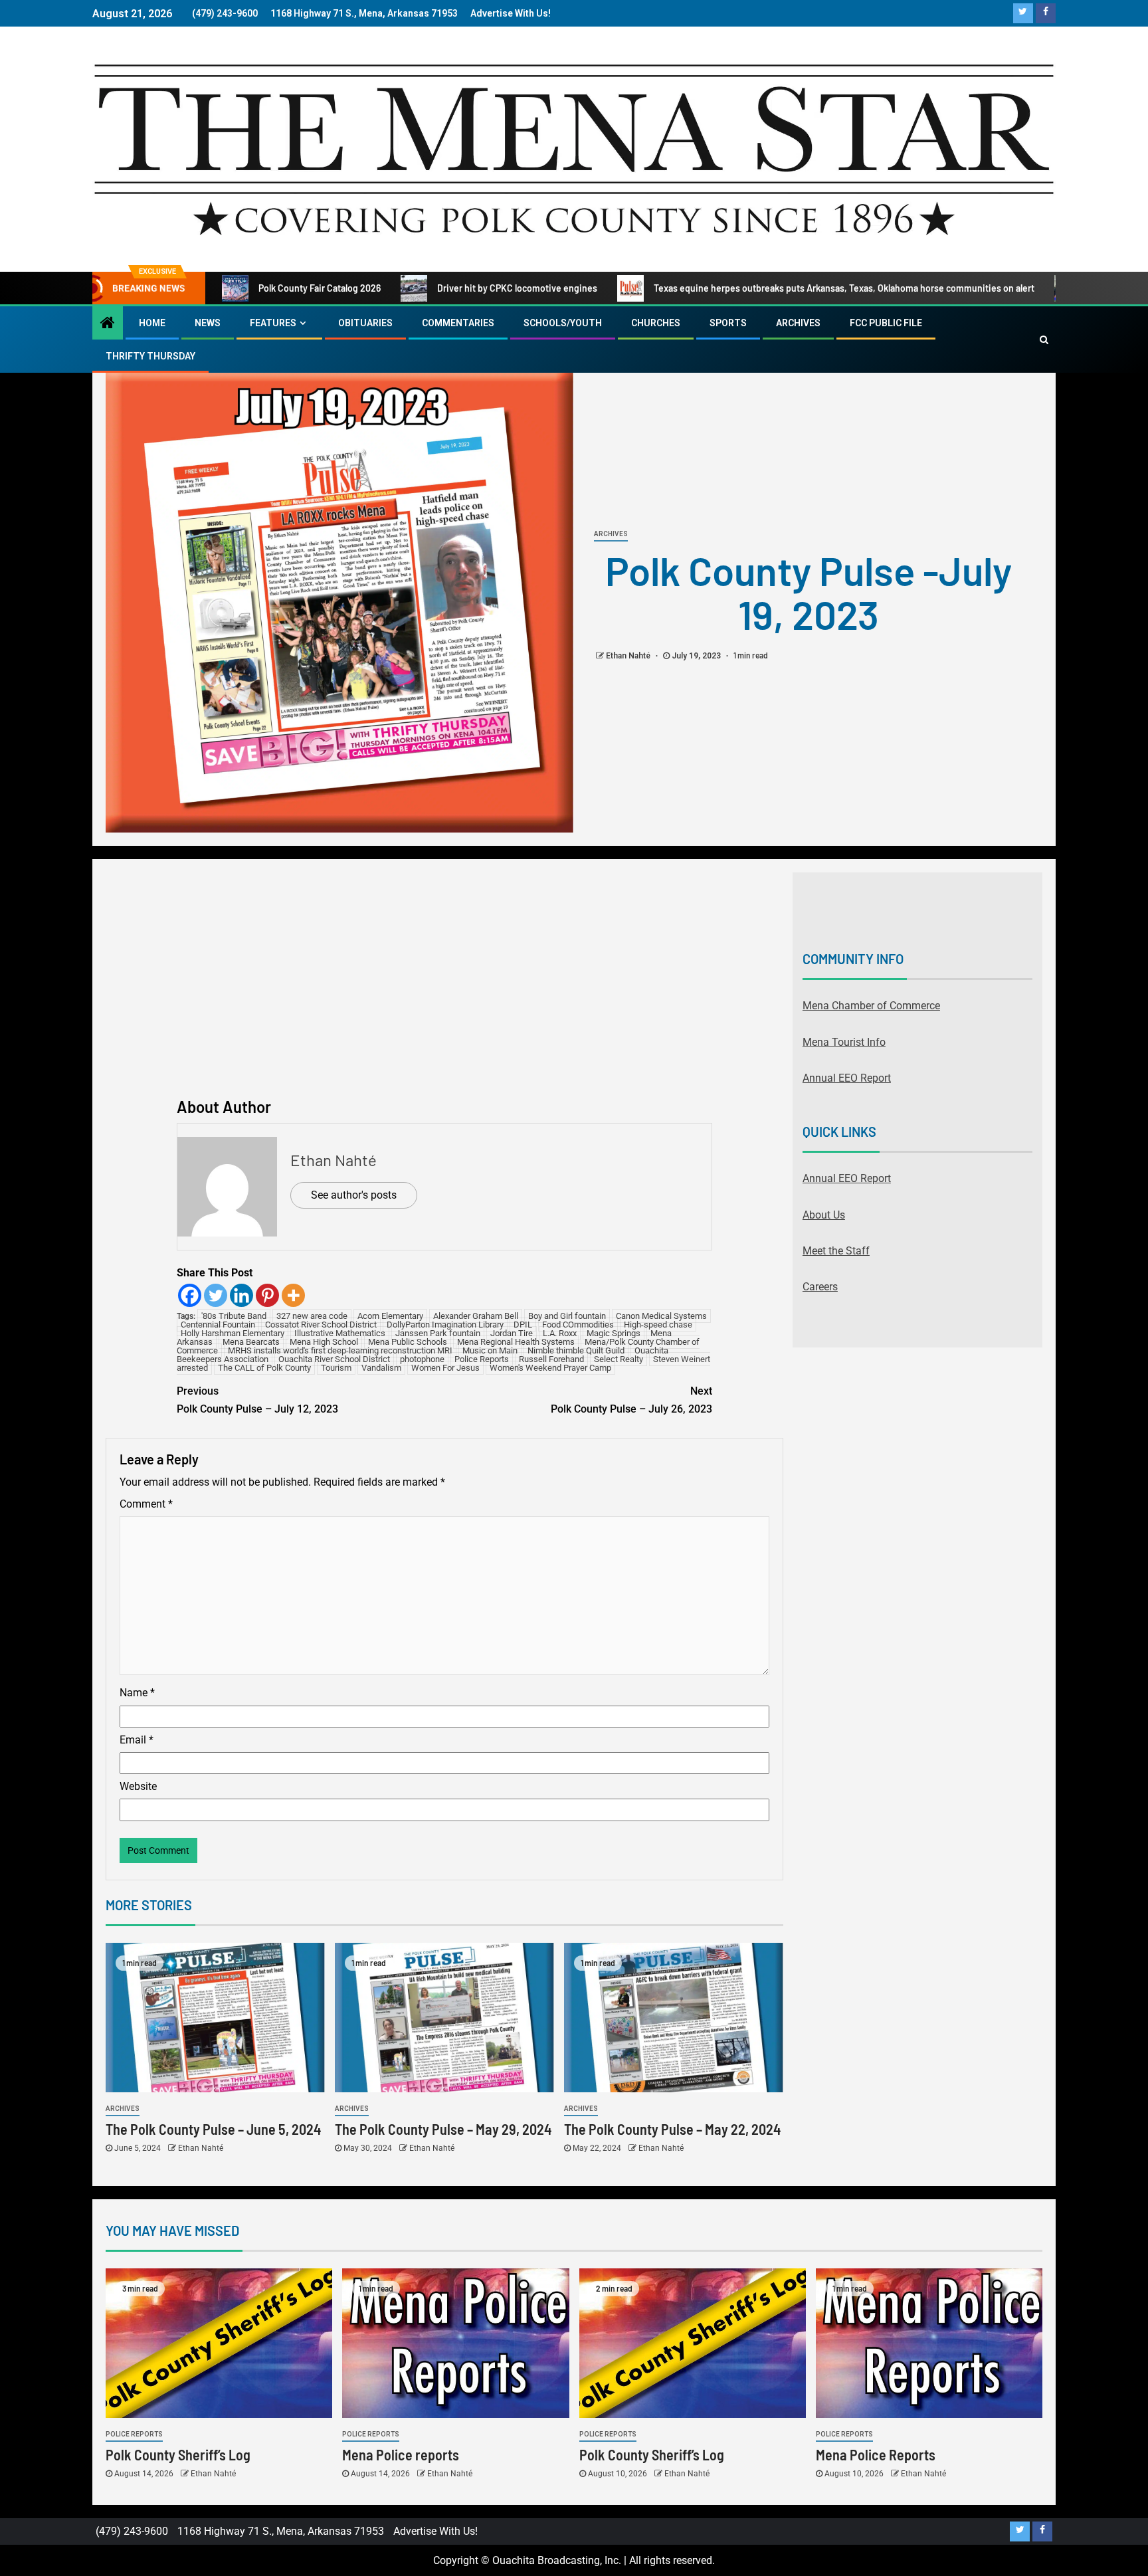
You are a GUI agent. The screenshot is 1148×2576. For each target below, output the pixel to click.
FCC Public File (886, 323)
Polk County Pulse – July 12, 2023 (257, 1400)
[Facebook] (190, 1295)
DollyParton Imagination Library (445, 1325)
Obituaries (365, 323)
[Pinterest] (267, 1295)
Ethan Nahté (629, 656)
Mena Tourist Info (844, 1042)
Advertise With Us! (511, 13)
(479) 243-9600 (225, 13)
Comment (146, 1504)
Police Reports (482, 1359)
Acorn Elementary (390, 1316)
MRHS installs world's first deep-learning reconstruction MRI (340, 1350)
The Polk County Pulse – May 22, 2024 (672, 2129)
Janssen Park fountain (438, 1333)
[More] (293, 1295)
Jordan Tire (512, 1333)
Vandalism (381, 1368)
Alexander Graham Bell (476, 1316)
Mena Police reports (401, 2454)
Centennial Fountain (218, 1325)
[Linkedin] (241, 1295)
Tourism (336, 1368)
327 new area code (312, 1316)
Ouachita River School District (334, 1359)
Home (152, 323)
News (208, 323)
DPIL (523, 1325)
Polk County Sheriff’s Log (178, 2454)
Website (138, 1786)
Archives (798, 323)
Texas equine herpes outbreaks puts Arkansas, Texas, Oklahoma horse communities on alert (844, 288)
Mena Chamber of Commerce (871, 1006)
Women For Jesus (445, 1368)
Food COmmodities (578, 1325)
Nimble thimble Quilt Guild (576, 1350)
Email (137, 1740)
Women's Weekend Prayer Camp (550, 1368)
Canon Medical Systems (661, 1316)
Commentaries (458, 323)
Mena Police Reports (876, 2454)
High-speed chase (658, 1325)
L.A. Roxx (560, 1333)
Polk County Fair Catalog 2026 (320, 288)
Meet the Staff (836, 1251)
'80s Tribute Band (234, 1316)
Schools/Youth (563, 323)
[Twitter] (216, 1295)
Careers (820, 1287)
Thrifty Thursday (150, 356)
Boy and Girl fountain (567, 1316)
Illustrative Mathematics (340, 1333)
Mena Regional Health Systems (516, 1342)
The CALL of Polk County (264, 1368)
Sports (728, 323)
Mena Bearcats (251, 1342)
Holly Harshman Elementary (233, 1333)
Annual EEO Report (847, 1078)
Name (137, 1693)
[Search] (1044, 340)
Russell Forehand (551, 1359)
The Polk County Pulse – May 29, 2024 (443, 2129)
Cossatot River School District (321, 1325)
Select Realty (619, 1359)
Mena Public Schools (408, 1342)
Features (273, 323)
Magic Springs (614, 1333)
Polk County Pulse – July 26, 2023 (631, 1400)
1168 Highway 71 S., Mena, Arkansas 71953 (364, 13)
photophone (422, 1359)
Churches (656, 323)
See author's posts (354, 1195)
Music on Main (490, 1350)
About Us (824, 1215)
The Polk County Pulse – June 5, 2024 (213, 2129)
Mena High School (324, 1342)
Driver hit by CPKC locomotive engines (517, 288)
